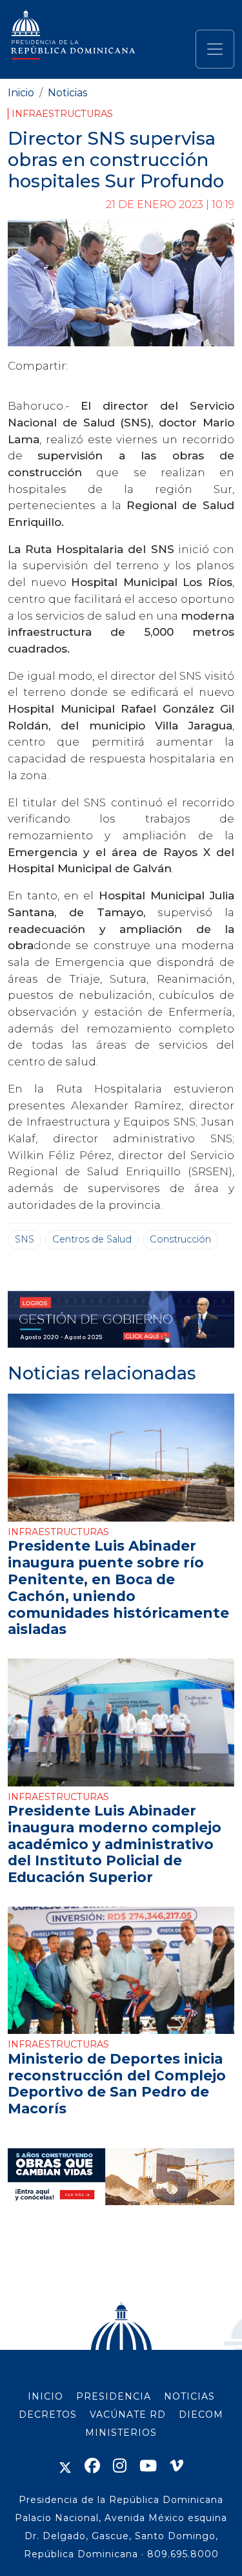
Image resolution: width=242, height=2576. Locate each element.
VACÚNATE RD (128, 2414)
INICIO (45, 2396)
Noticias (67, 93)
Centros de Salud (92, 1239)
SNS (25, 1239)
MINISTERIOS (121, 2433)
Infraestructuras (62, 114)
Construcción (180, 1239)
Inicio (21, 93)
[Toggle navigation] (215, 49)
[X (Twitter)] (65, 2466)
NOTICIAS (189, 2396)
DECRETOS (48, 2414)
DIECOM (201, 2414)
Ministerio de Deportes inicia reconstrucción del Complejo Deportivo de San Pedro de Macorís (117, 2083)
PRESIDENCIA (114, 2396)
